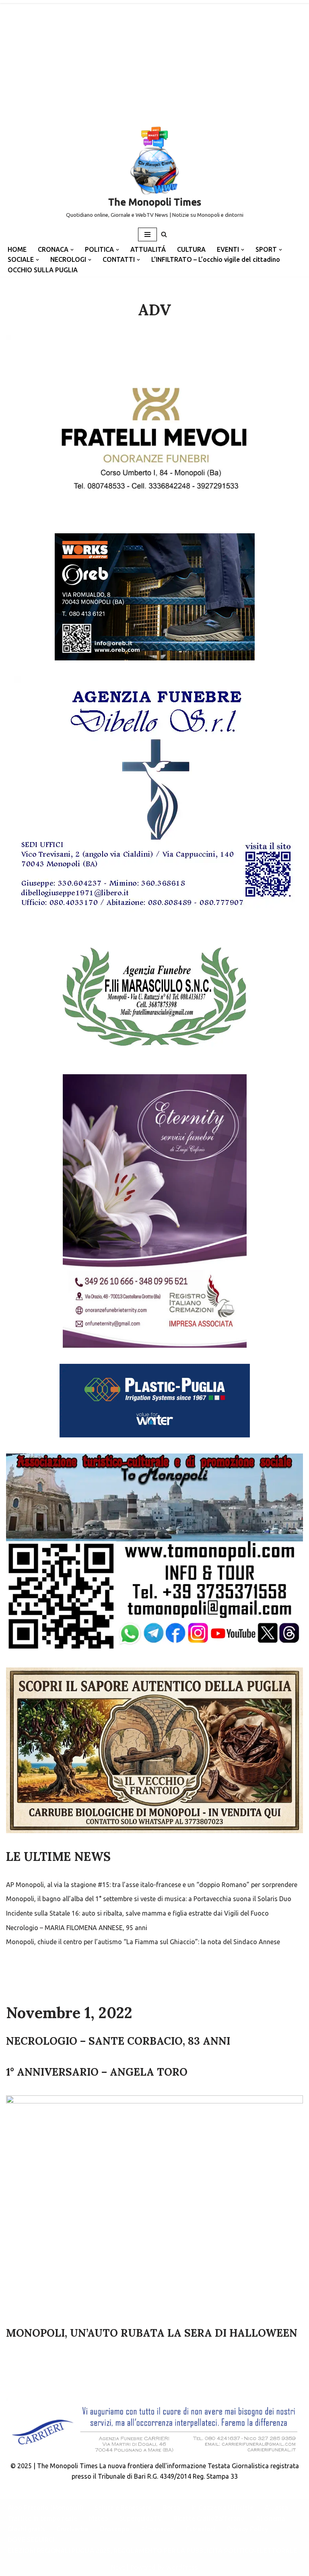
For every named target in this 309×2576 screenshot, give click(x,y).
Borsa (172, 2508)
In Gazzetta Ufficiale (222, 2508)
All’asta (276, 2508)
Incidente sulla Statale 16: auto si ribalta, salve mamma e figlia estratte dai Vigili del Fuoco (137, 1913)
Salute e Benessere (123, 2508)
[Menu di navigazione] (147, 234)
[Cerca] (164, 234)
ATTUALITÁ (148, 249)
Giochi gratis (26, 2529)
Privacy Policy (247, 2529)
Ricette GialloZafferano (209, 2518)
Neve (118, 2567)
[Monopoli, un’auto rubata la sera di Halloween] (154, 2207)
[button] (72, 250)
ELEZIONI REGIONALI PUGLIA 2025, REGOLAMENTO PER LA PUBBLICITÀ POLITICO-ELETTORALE (152, 2551)
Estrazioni (201, 2529)
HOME (17, 249)
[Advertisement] (154, 60)
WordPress (182, 2567)
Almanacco (158, 2529)
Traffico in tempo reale (42, 2518)
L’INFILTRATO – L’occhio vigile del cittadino (216, 259)
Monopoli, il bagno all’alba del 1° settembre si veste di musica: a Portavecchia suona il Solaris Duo (149, 1899)
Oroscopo (114, 2529)
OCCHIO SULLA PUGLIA (43, 270)
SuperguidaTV (141, 2518)
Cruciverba (72, 2529)
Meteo (98, 2518)
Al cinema (271, 2518)
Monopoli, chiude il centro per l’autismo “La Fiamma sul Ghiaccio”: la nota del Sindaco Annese (143, 1942)
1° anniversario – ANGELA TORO (97, 2072)
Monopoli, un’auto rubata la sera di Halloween (152, 2333)
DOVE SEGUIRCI (31, 2540)
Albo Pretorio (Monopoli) (45, 2508)
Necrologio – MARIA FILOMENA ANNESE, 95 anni (77, 1928)
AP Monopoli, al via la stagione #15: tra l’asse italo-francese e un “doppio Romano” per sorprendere (152, 1885)
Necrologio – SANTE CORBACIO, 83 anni (118, 2041)
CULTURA (191, 249)
